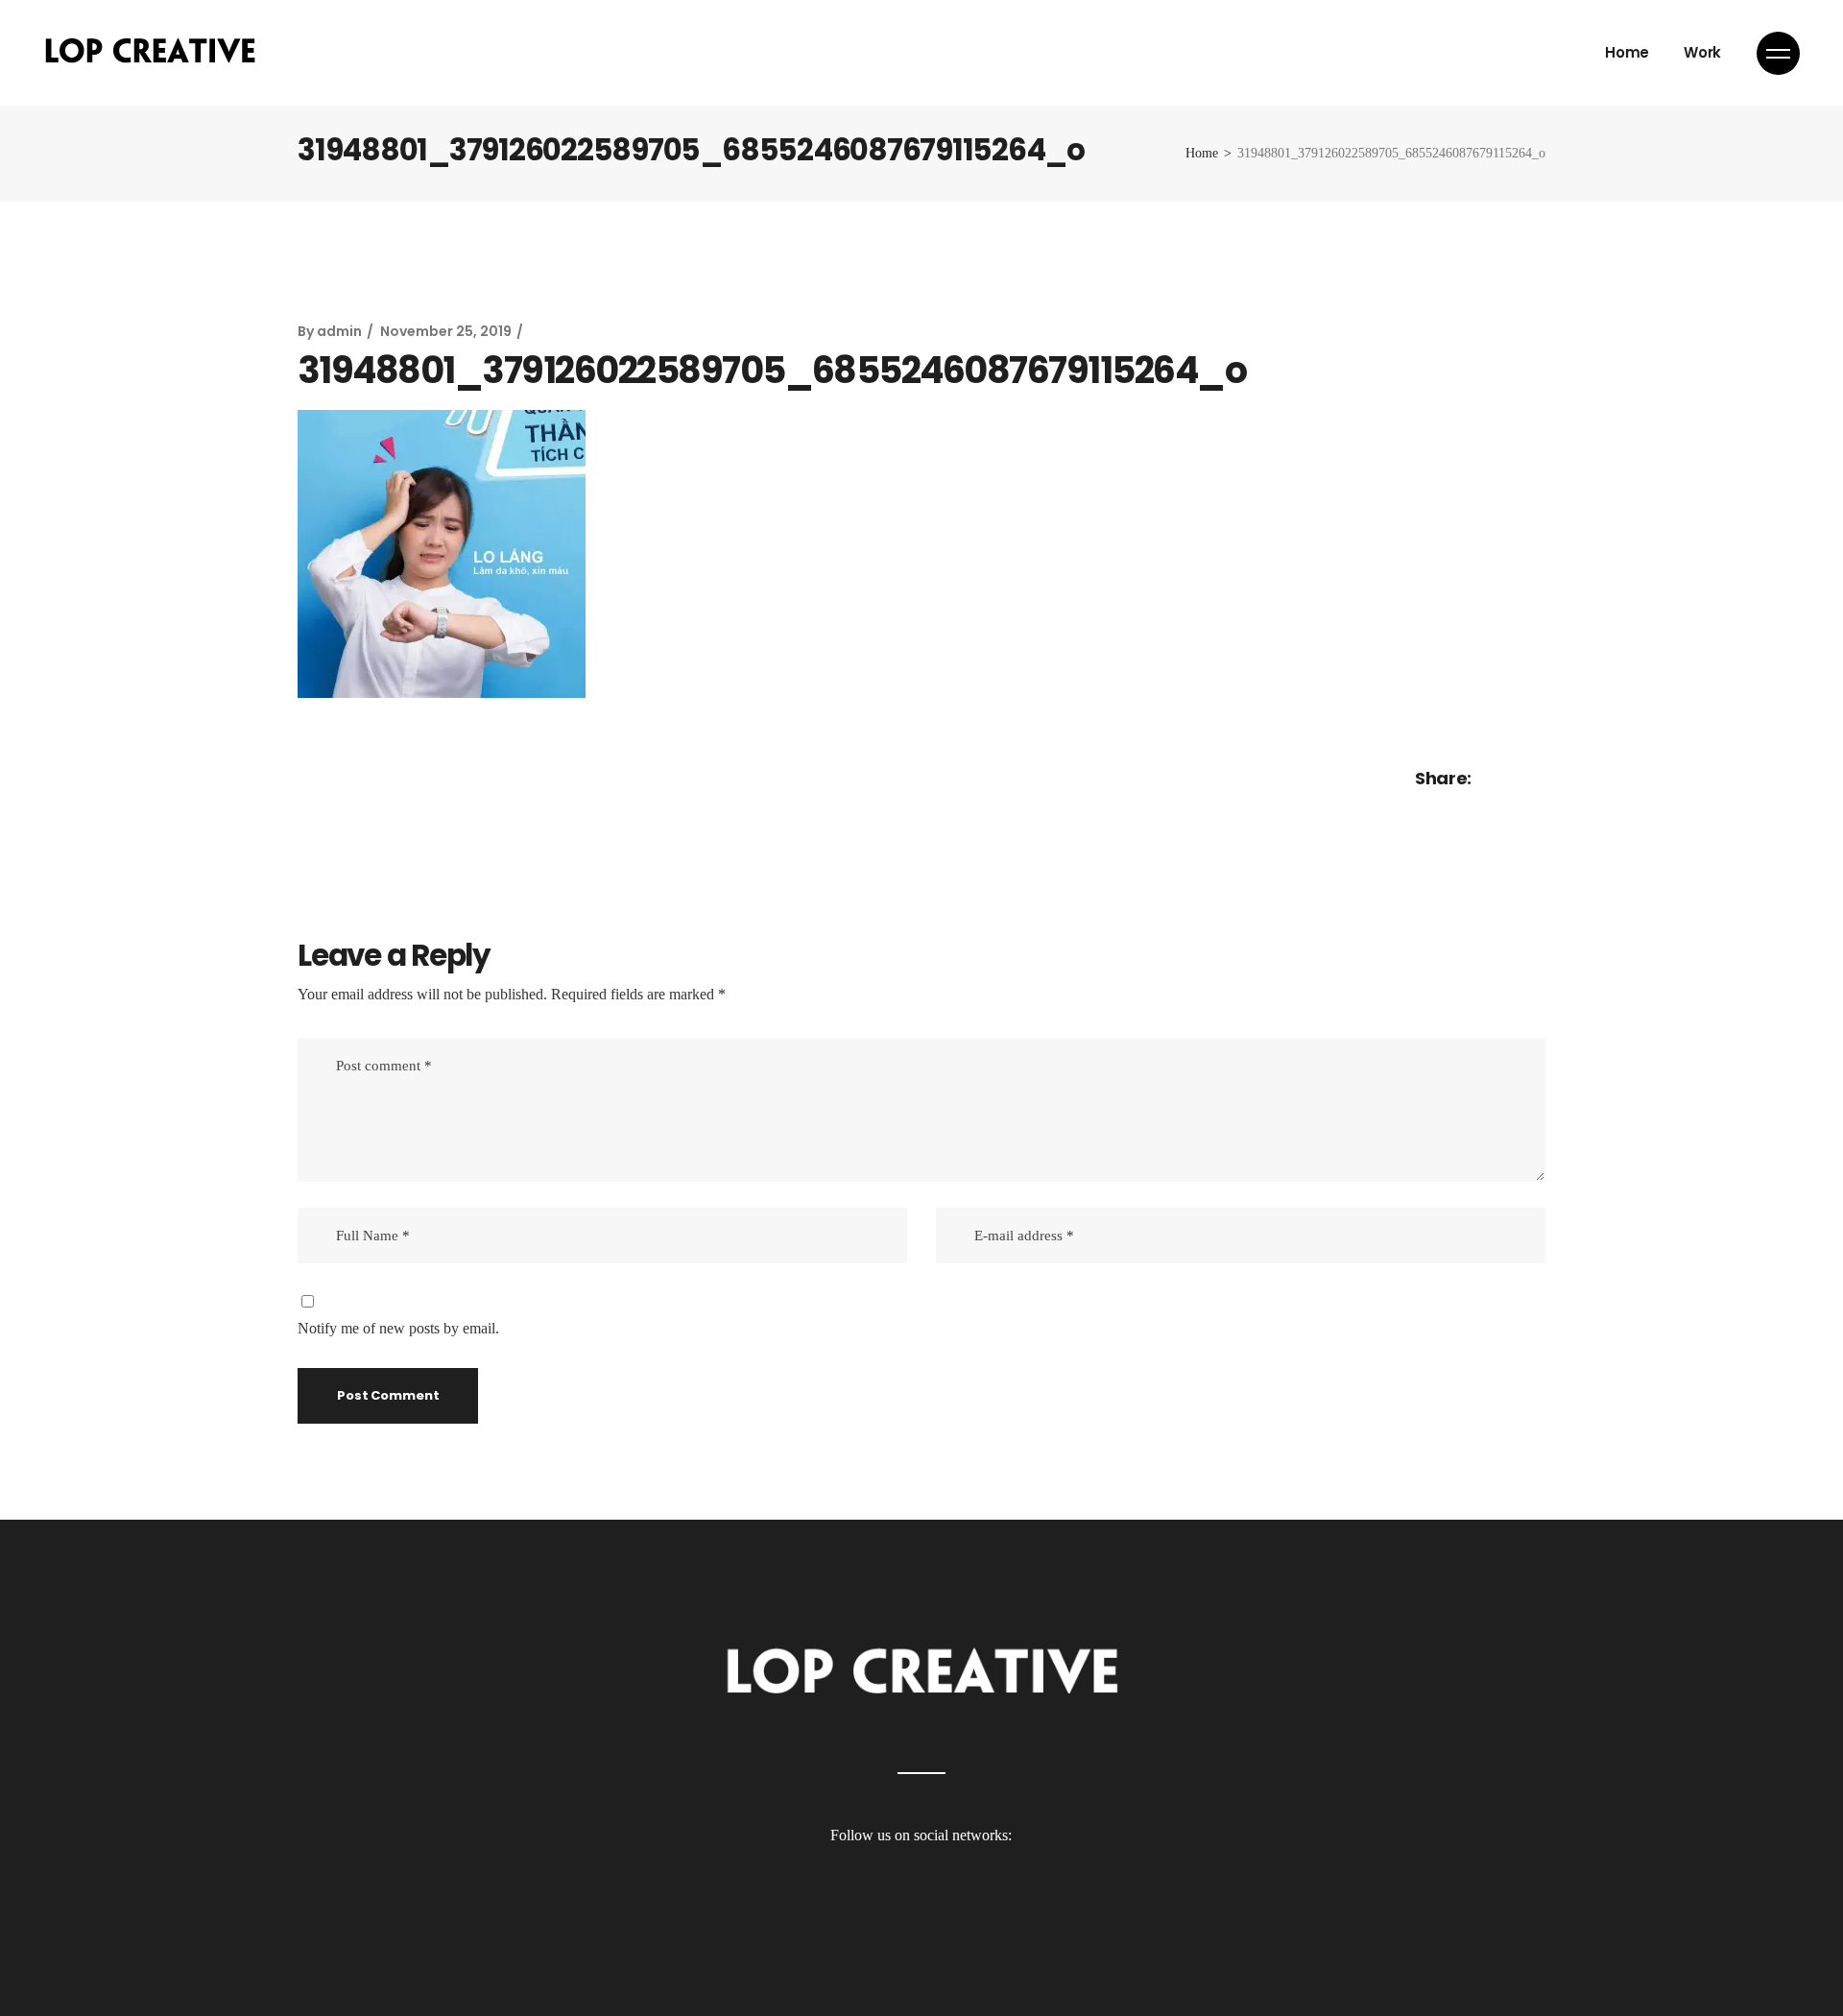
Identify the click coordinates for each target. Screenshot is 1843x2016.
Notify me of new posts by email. (398, 1328)
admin (339, 331)
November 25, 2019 (446, 331)
